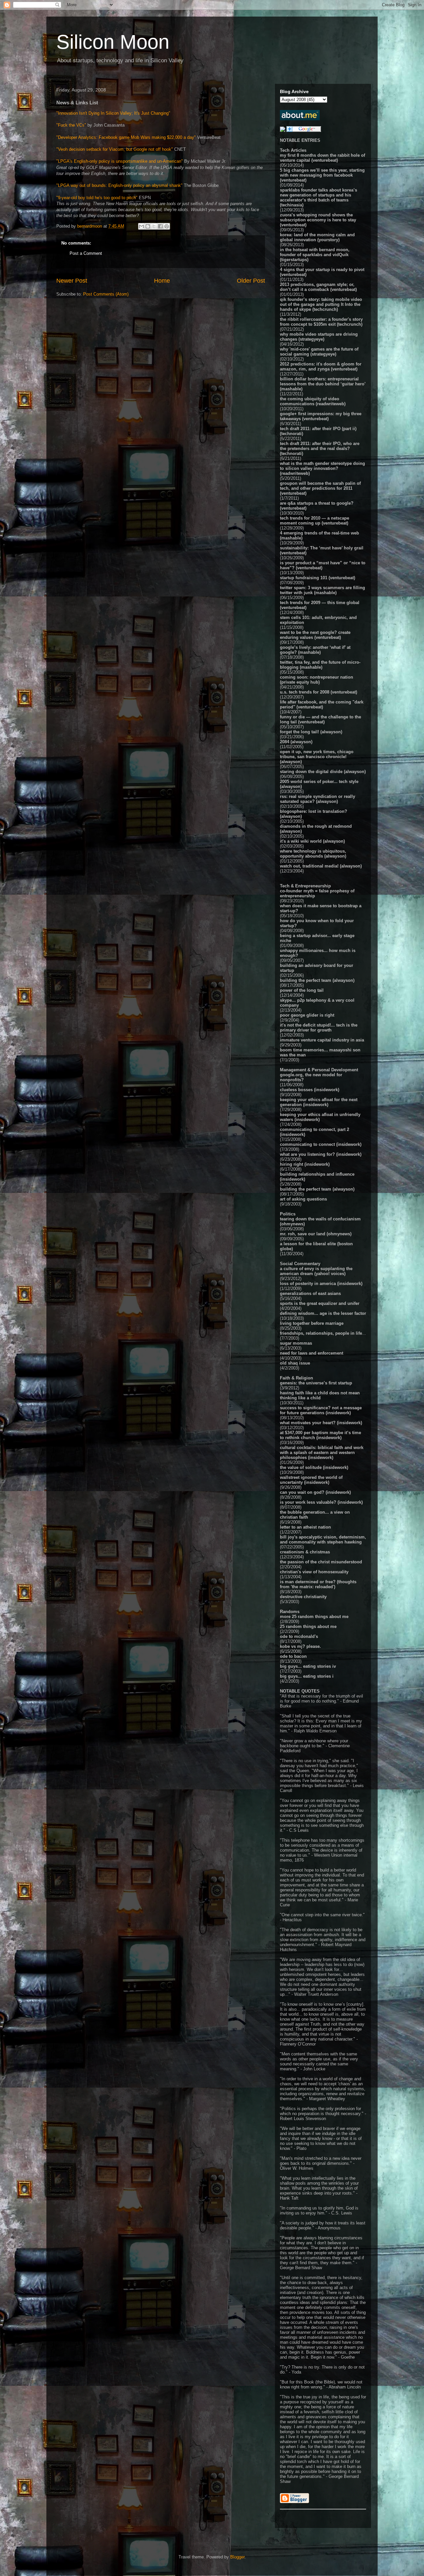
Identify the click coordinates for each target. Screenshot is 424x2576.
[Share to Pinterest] (167, 226)
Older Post (251, 281)
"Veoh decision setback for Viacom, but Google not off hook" (115, 149)
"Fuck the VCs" (71, 125)
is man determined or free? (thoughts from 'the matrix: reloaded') (318, 1584)
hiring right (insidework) (305, 1164)
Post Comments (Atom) (106, 294)
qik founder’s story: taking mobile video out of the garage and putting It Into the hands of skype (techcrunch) (321, 304)
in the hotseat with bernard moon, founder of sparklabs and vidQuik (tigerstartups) (315, 255)
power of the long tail (302, 990)
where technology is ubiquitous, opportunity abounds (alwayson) (313, 854)
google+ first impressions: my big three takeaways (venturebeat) (321, 416)
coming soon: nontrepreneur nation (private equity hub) (317, 680)
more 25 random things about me (314, 1617)
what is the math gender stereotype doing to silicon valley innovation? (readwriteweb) (322, 468)
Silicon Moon (113, 42)
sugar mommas (296, 1343)
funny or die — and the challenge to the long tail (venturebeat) (320, 719)
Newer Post (72, 281)
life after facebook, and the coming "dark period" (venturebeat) (322, 704)
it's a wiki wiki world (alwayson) (312, 841)
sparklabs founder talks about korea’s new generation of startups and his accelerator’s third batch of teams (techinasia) (318, 197)
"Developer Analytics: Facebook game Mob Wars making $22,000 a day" (126, 137)
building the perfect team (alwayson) (317, 980)
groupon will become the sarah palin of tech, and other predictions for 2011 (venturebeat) (320, 488)
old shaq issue (295, 1363)
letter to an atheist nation (305, 1527)
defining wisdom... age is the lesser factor (323, 1313)
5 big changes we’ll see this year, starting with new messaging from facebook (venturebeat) (322, 175)
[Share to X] (154, 226)
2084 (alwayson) (296, 742)
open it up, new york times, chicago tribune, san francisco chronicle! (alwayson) (317, 757)
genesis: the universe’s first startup (316, 1383)
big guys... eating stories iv (308, 1666)
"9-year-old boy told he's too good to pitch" (97, 198)
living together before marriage (312, 1323)
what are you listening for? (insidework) (321, 1154)
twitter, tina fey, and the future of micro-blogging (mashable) (320, 665)
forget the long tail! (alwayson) (311, 732)
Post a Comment (86, 253)
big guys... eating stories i (307, 1676)
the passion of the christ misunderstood (321, 1562)
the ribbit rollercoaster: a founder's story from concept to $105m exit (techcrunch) (321, 322)
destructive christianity (303, 1597)
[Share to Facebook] (160, 226)
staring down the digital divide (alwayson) (323, 772)
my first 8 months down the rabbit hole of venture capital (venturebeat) (322, 158)
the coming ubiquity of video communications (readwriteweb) (313, 401)
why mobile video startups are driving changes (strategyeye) (319, 337)
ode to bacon (293, 1656)
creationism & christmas (305, 1552)
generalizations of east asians (310, 1293)
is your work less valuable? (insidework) (321, 1502)
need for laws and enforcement (312, 1353)
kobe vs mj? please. (300, 1646)
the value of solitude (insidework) (314, 1467)
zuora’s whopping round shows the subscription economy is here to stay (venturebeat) (318, 220)
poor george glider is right (307, 1015)
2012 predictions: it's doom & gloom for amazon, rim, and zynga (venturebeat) (321, 366)
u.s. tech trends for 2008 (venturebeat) (318, 692)
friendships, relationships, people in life (321, 1333)
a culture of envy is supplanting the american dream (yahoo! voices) (316, 1271)
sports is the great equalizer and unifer (320, 1303)
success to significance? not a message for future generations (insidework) (321, 1410)
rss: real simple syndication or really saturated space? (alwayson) (318, 799)
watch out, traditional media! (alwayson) (321, 866)
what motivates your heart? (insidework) (321, 1423)
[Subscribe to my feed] (283, 130)
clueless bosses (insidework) (310, 1090)
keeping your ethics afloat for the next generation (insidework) (319, 1102)
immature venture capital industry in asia (322, 1040)
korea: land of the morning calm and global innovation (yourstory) (317, 237)
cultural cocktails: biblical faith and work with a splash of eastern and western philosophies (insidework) (322, 1453)
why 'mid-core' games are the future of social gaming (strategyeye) (319, 352)
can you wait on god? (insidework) (315, 1492)
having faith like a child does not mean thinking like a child (320, 1395)
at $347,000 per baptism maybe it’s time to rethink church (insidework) (320, 1435)
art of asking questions (303, 1199)
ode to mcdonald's (299, 1636)
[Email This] (141, 226)
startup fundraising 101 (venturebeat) (318, 578)
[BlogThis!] (148, 226)
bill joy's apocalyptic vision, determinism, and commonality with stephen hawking (323, 1540)
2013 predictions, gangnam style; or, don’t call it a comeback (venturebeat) (318, 287)
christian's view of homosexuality (314, 1572)
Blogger (237, 2557)
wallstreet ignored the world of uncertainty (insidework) (311, 1480)
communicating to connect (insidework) (321, 1144)
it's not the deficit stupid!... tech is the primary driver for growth (319, 1028)
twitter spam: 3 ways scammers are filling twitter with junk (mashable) (322, 590)
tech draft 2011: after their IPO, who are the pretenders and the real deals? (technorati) (320, 448)
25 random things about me (308, 1626)
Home (162, 281)
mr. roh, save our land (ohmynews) (316, 1234)
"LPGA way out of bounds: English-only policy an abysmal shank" (119, 185)
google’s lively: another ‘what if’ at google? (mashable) (315, 650)
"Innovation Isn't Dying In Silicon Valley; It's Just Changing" (113, 113)
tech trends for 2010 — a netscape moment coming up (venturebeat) (315, 521)
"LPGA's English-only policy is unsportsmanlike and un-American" (120, 161)
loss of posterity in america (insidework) (321, 1284)
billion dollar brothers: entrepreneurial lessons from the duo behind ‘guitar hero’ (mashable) (323, 384)
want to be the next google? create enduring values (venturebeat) (315, 635)
